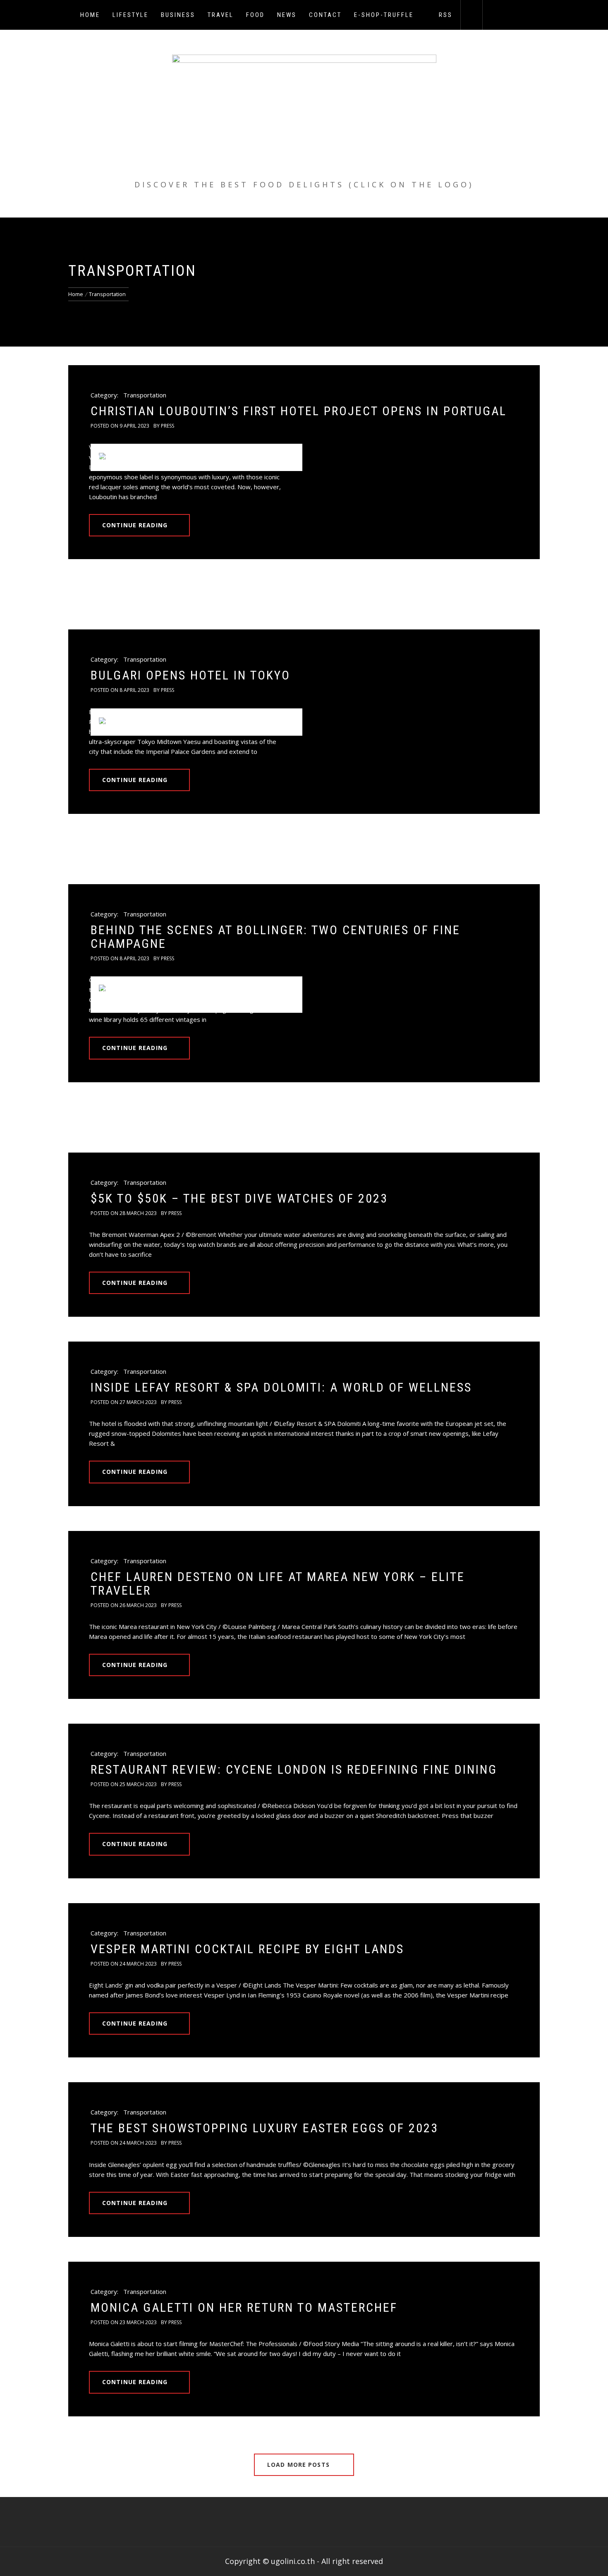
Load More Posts (299, 2465)
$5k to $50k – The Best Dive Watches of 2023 (239, 1198)
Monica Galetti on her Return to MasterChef (244, 2307)
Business (178, 15)
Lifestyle (130, 15)
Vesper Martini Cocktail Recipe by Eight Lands (247, 1949)
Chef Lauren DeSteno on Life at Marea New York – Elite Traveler (278, 1583)
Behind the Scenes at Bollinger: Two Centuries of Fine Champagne (275, 937)
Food (255, 15)
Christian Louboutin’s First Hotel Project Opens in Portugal (299, 411)
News (287, 15)
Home (90, 15)
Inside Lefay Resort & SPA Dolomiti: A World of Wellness (281, 1387)
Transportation (145, 395)
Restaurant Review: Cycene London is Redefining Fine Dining (294, 1769)
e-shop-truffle (384, 15)
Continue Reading (135, 525)
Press (168, 426)
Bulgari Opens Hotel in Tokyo (193, 675)
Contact (325, 15)
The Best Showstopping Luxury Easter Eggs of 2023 (265, 2128)
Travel (221, 15)
